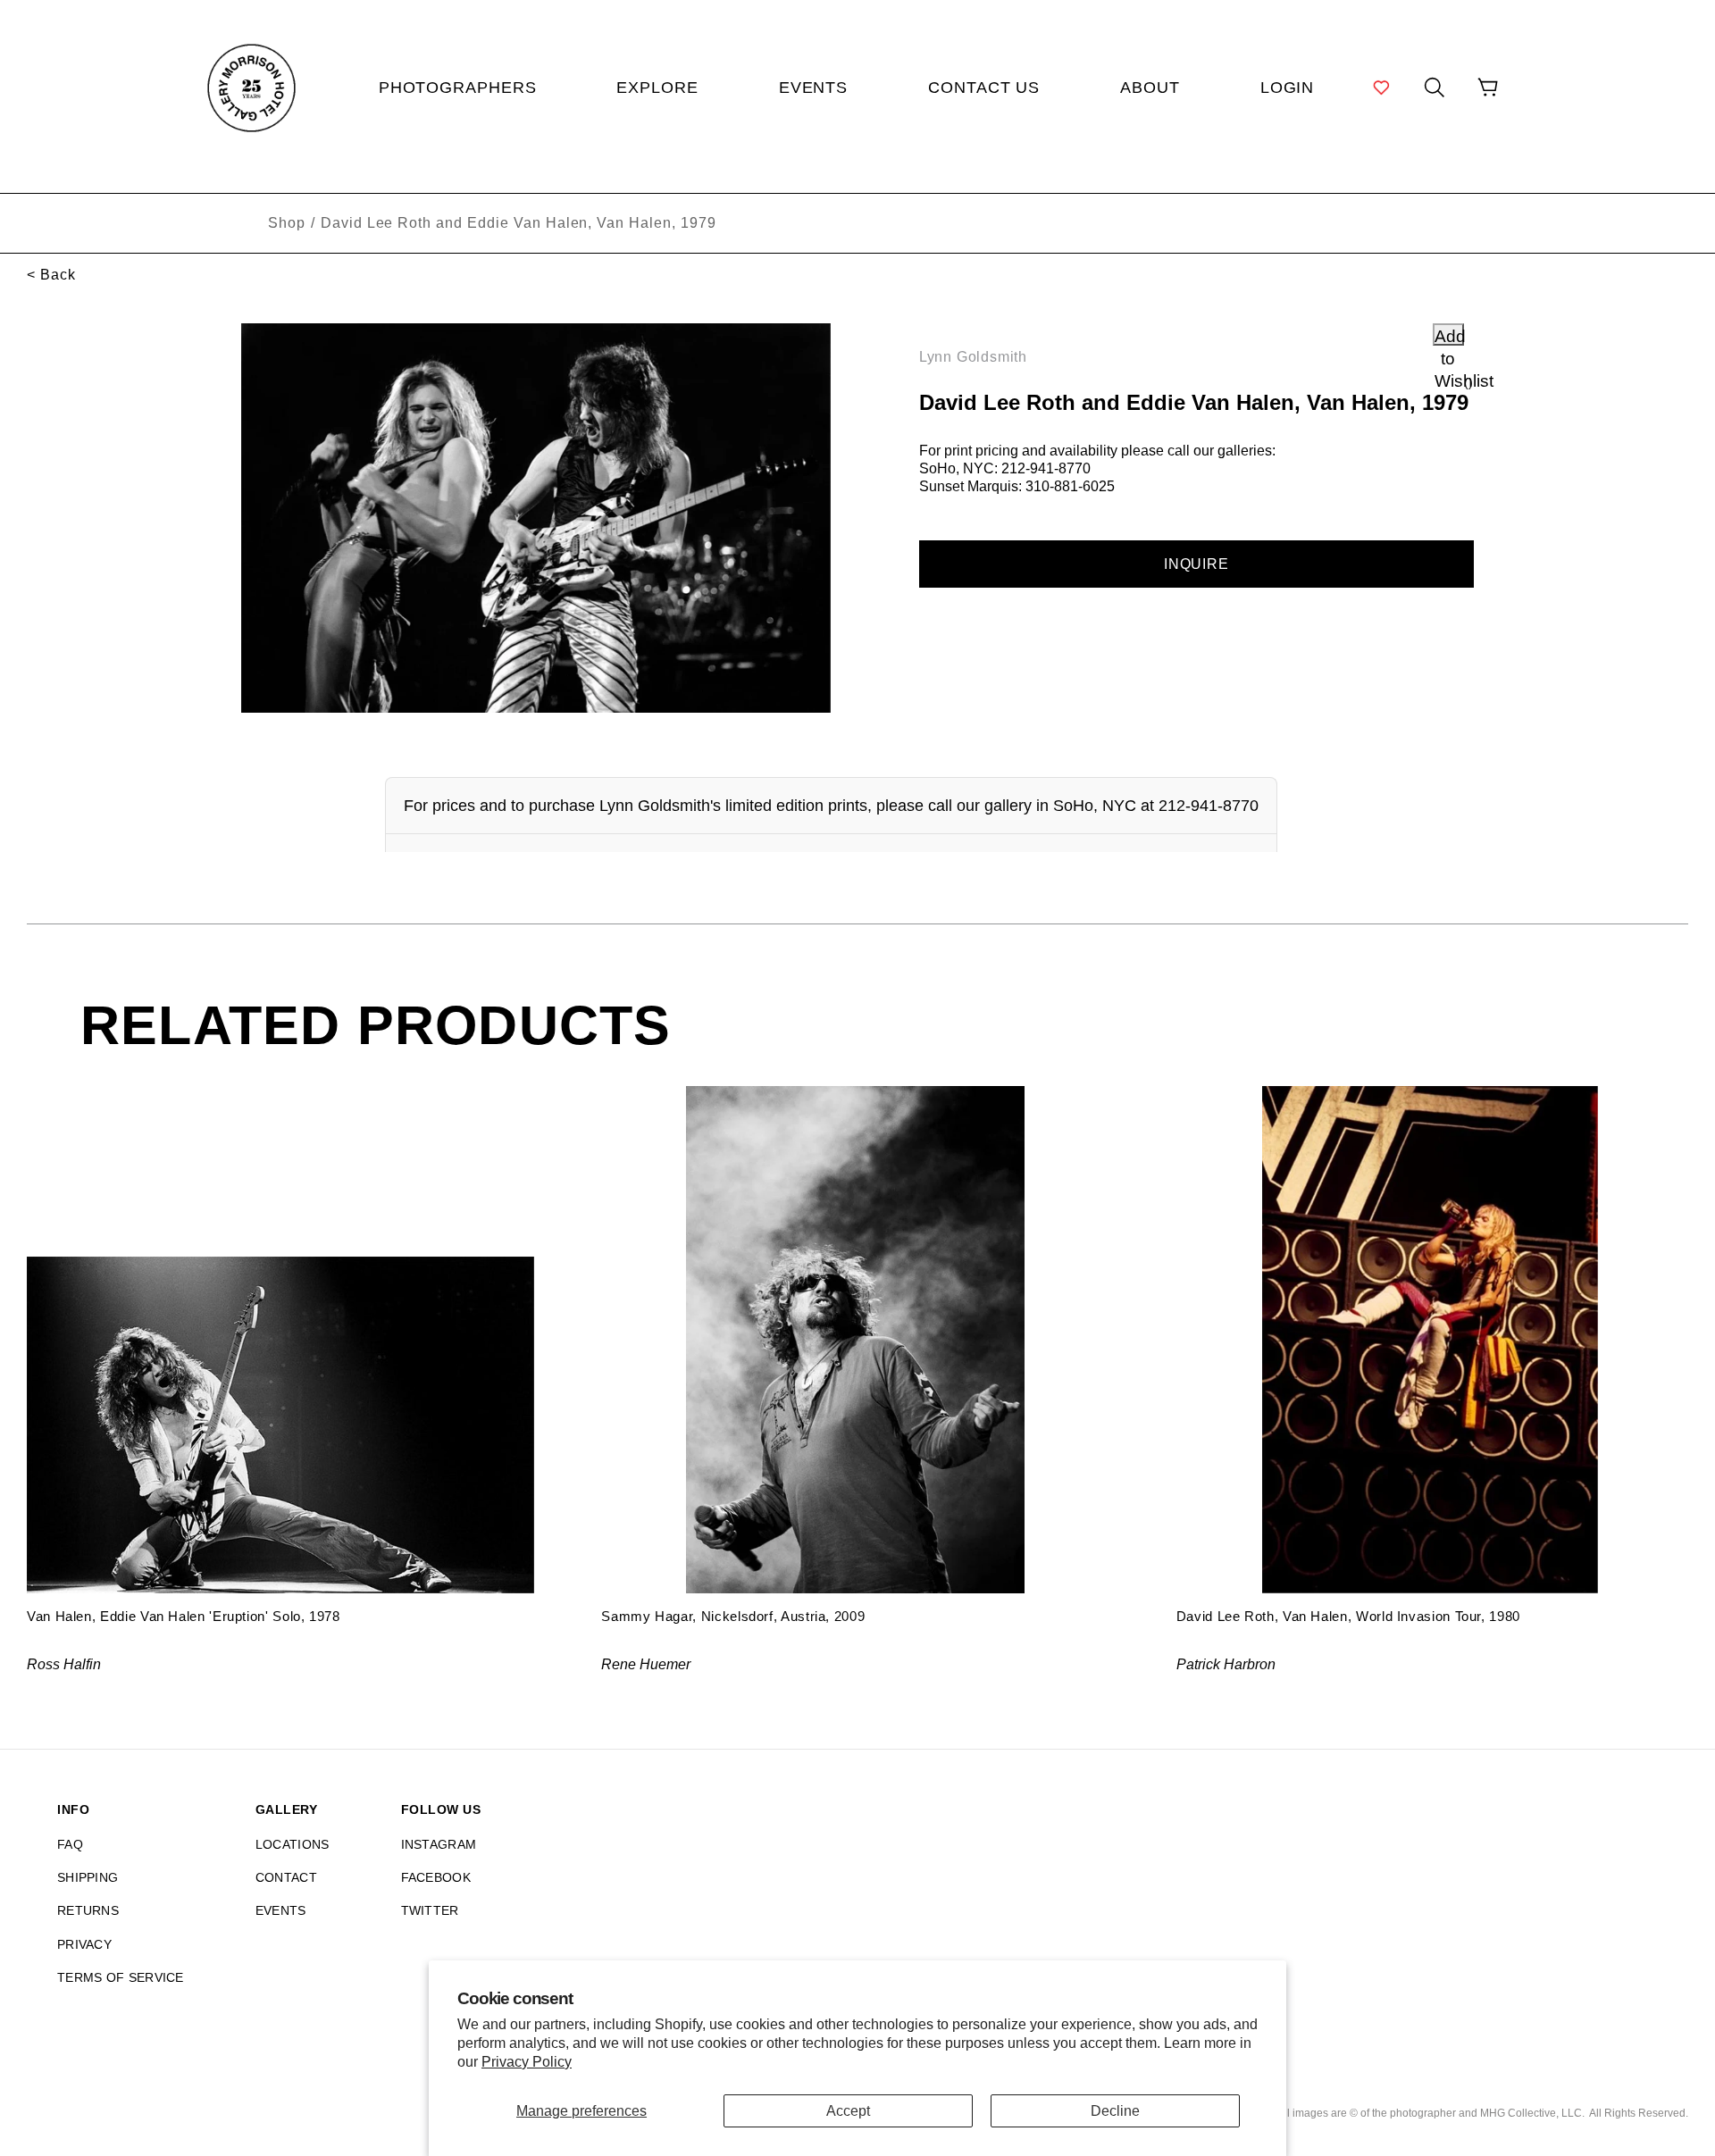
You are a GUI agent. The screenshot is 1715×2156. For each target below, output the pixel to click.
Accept (848, 2111)
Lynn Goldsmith (973, 357)
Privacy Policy (527, 2062)
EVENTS (281, 1910)
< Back (51, 275)
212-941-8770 (1046, 468)
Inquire (1196, 564)
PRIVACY (84, 1944)
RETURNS (88, 1910)
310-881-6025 (1070, 486)
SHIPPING (88, 1877)
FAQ (70, 1844)
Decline (1115, 2111)
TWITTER (430, 1910)
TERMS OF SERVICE (121, 1977)
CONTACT (286, 1877)
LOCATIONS (293, 1844)
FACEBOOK (436, 1877)
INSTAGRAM (439, 1844)
